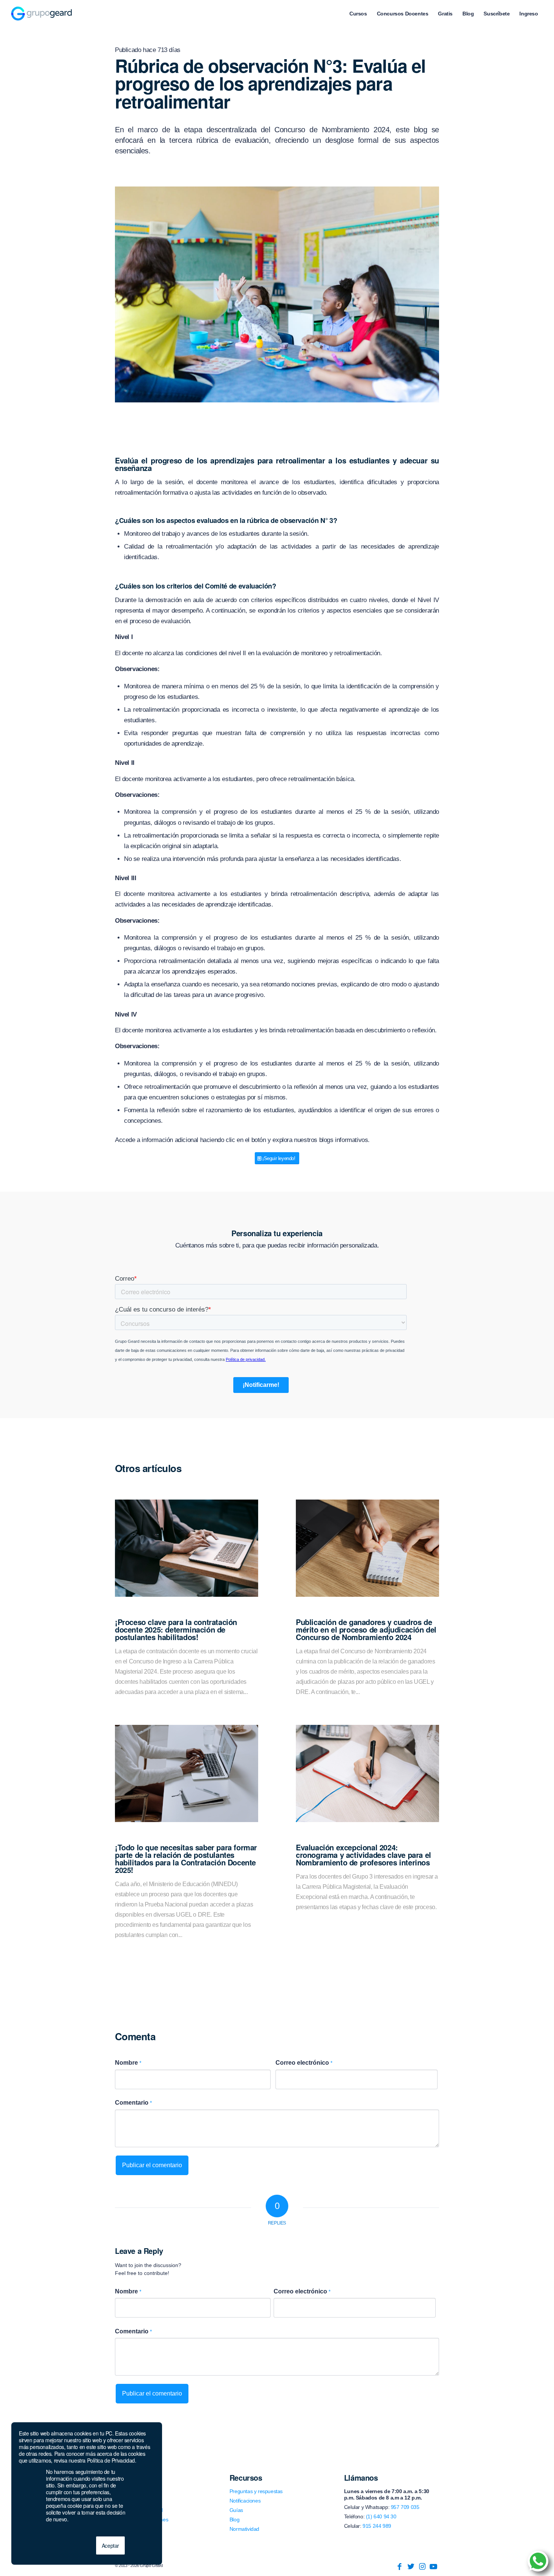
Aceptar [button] (110, 2545)
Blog (234, 2519)
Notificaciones (245, 2501)
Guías (236, 2510)
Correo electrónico (304, 2063)
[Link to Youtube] (433, 2567)
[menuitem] (358, 14)
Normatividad (244, 2529)
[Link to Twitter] (411, 2567)
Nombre (128, 2063)
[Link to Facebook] (399, 2567)
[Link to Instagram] (422, 2567)
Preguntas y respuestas (256, 2491)
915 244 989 (377, 2526)
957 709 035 (405, 2507)
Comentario (133, 2103)
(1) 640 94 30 (381, 2516)
